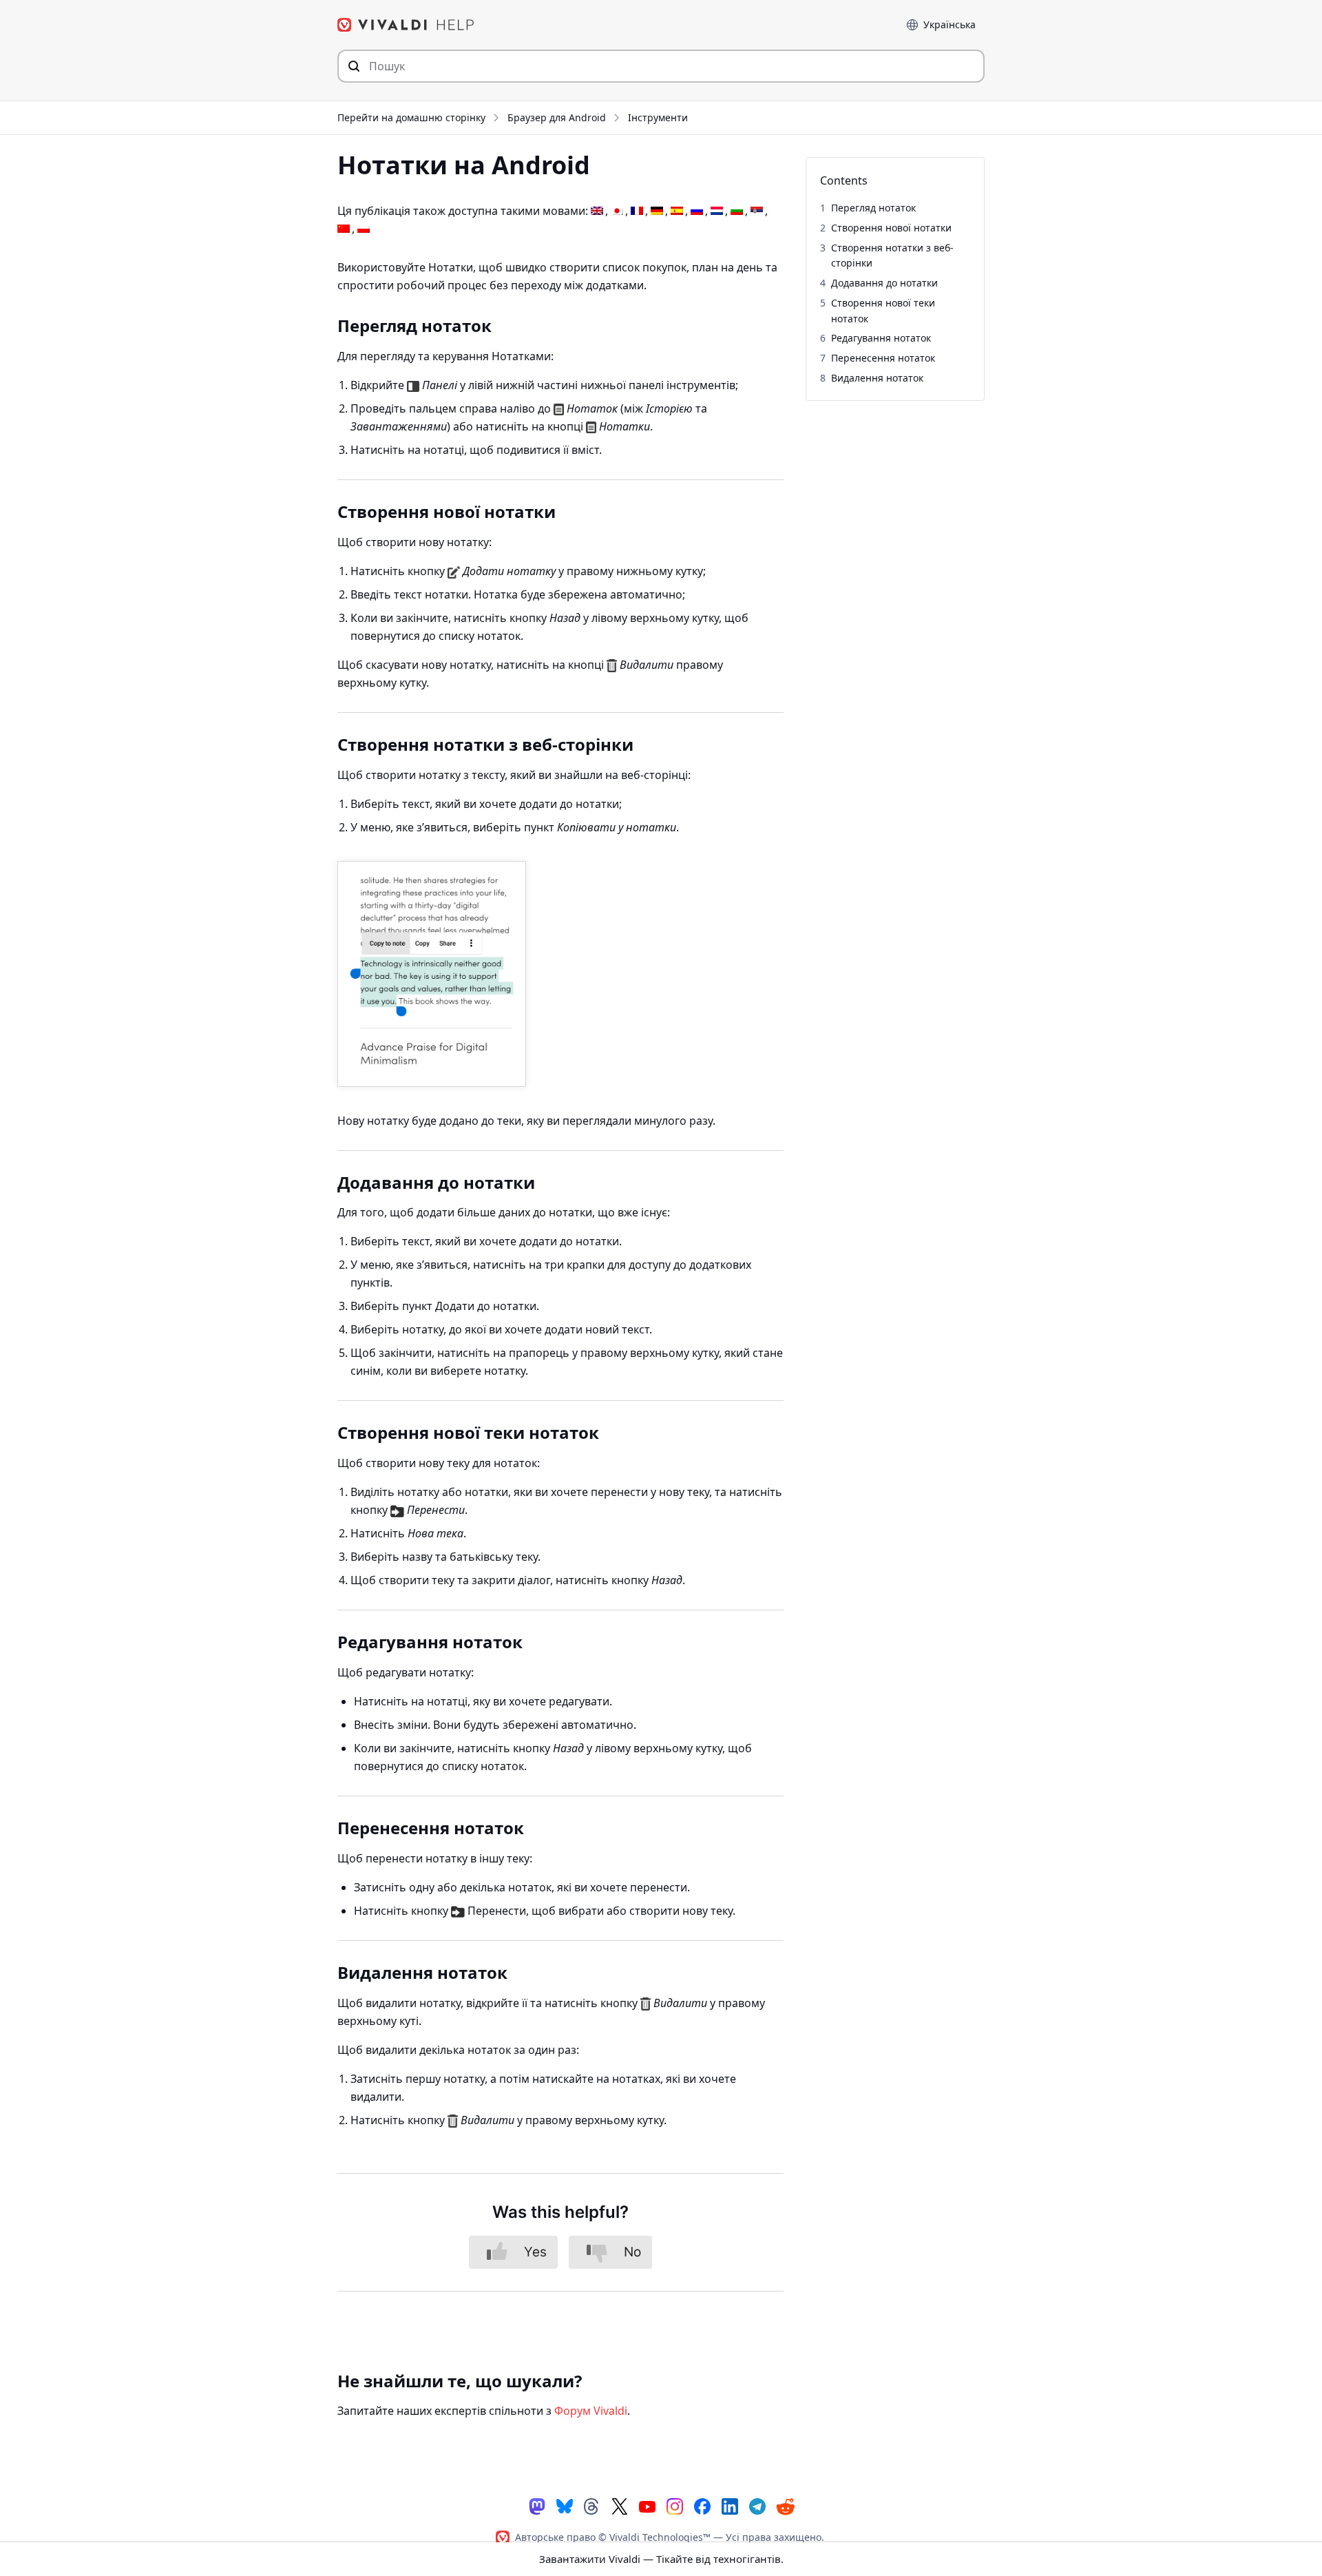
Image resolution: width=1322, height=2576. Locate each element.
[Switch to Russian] (697, 211)
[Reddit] (785, 2506)
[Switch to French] (637, 211)
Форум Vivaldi (591, 2411)
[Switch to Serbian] (757, 211)
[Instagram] (675, 2505)
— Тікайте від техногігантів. (661, 2559)
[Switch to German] (657, 211)
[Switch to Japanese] (617, 211)
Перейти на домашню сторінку (411, 117)
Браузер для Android (557, 117)
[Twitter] (620, 2505)
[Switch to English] (597, 211)
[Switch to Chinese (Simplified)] (344, 229)
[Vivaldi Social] (537, 2505)
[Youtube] (647, 2505)
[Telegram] (757, 2505)
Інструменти (658, 117)
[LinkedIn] (730, 2505)
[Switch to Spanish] (677, 211)
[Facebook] (702, 2505)
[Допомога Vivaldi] (406, 25)
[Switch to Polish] (364, 229)
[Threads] (592, 2505)
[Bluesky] (565, 2505)
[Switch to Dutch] (717, 211)
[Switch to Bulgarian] (737, 211)
